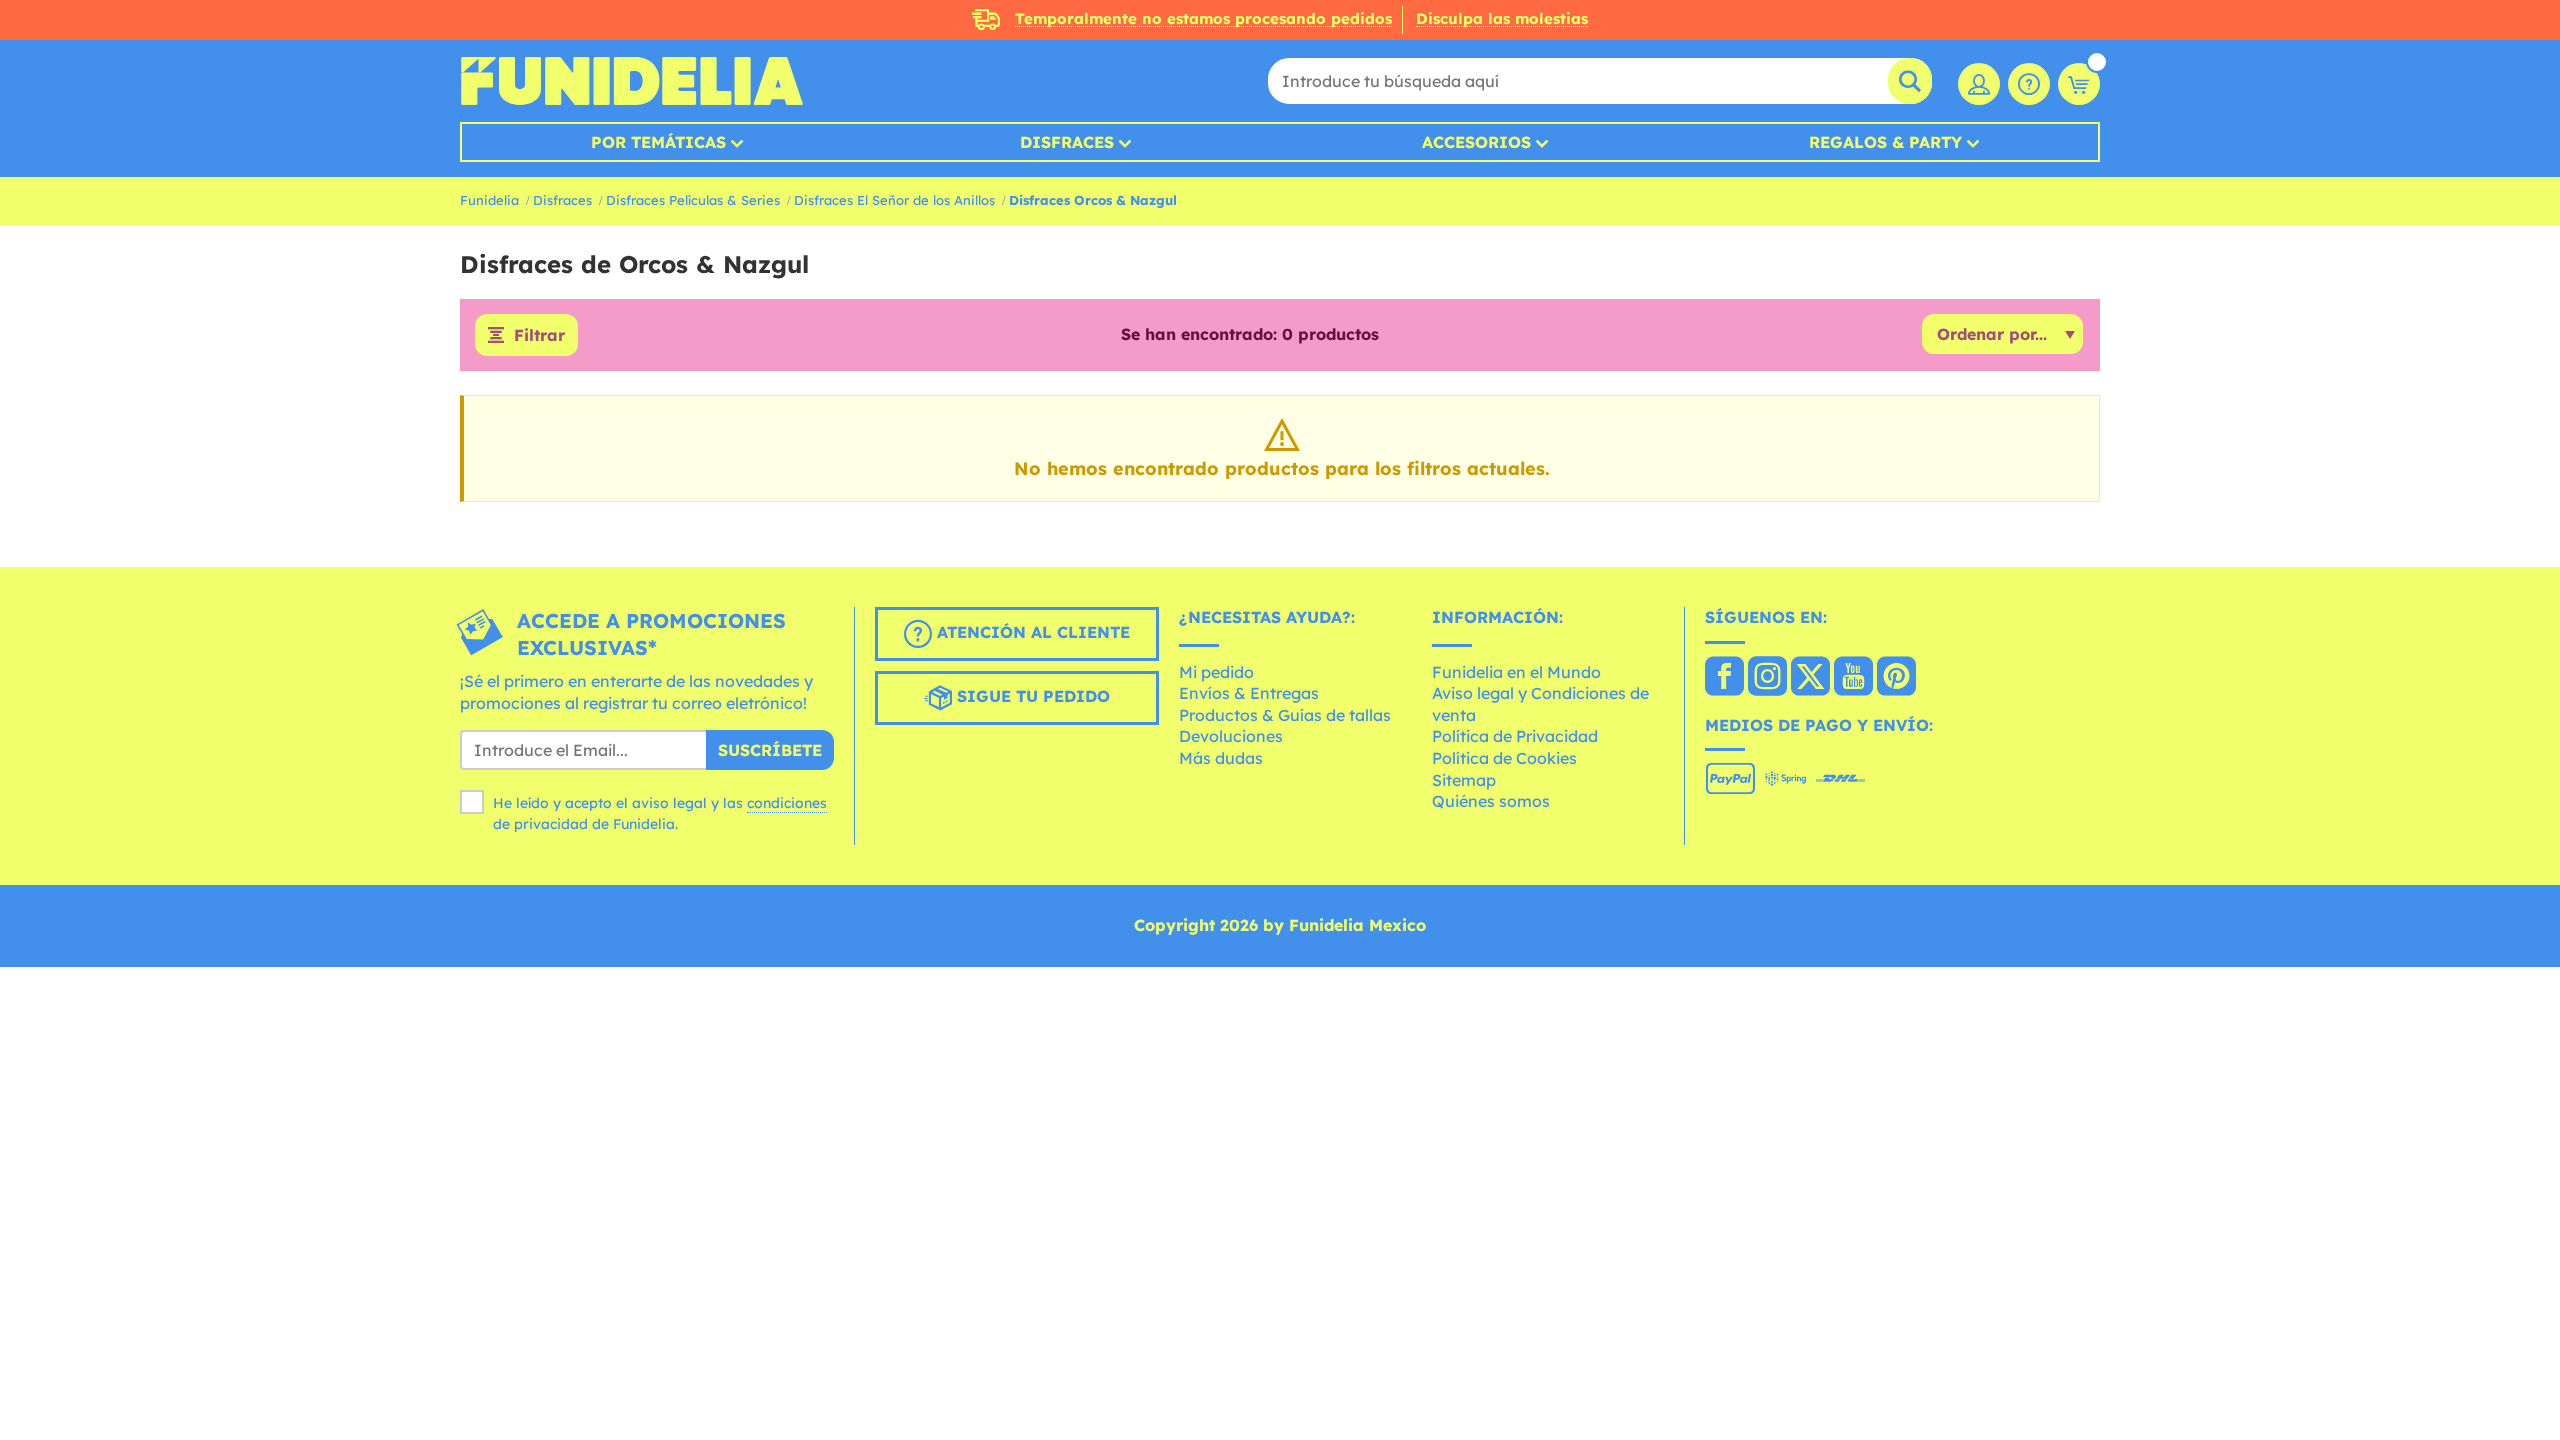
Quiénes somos (1491, 801)
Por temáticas (658, 142)
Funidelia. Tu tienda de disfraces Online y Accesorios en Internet (631, 81)
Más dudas (1221, 758)
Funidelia (489, 200)
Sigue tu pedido (1031, 696)
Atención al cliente (1031, 632)
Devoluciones (1231, 736)
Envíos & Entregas (1249, 693)
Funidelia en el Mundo (1516, 672)
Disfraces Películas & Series (693, 200)
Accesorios (1476, 142)
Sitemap (1464, 780)
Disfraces (1067, 142)
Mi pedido (1216, 672)
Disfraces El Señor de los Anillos (894, 200)
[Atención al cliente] (2029, 84)
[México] (1724, 678)
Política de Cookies (1504, 758)
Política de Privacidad (1515, 736)
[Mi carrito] (2079, 84)
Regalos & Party (1885, 142)
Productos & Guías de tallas (1285, 715)
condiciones (787, 803)
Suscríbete (770, 750)
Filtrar (539, 335)
